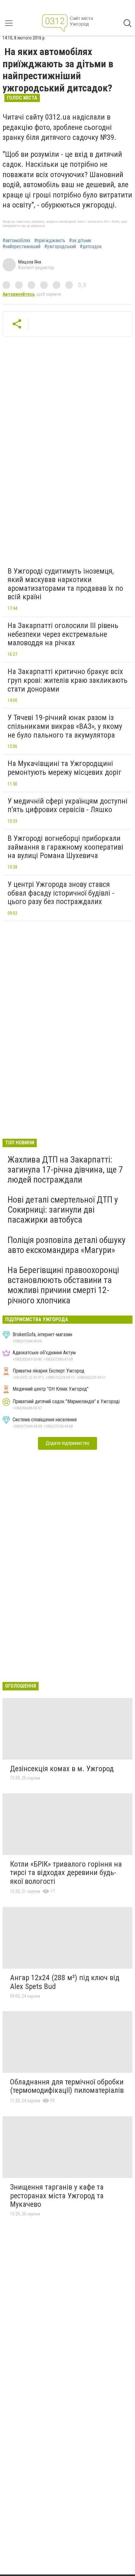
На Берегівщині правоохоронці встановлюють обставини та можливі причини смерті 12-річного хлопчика (63, 1285)
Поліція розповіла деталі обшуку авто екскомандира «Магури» (67, 1245)
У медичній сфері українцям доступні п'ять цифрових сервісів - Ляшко (67, 805)
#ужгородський (60, 247)
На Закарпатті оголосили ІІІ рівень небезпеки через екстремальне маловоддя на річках (63, 634)
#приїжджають (50, 241)
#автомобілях (16, 241)
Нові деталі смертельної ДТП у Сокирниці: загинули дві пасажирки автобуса (63, 1210)
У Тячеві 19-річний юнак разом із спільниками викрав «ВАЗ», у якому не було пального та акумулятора (65, 726)
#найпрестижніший (22, 247)
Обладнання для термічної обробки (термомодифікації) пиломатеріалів (67, 2086)
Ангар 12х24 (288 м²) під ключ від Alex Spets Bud (65, 1982)
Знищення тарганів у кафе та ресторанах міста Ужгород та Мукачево (57, 2196)
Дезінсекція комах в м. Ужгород (62, 1769)
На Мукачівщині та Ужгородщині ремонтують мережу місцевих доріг (65, 768)
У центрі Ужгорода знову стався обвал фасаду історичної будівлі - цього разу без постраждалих (61, 893)
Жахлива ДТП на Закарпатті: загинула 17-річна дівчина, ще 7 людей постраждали (65, 1170)
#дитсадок (91, 247)
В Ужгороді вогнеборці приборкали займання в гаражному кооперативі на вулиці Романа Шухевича (65, 847)
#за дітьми (80, 241)
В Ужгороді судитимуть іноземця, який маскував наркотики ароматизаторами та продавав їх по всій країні (65, 584)
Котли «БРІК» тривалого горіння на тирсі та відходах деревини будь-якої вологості (66, 1873)
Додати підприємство (67, 1443)
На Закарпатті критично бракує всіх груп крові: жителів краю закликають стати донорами (67, 680)
